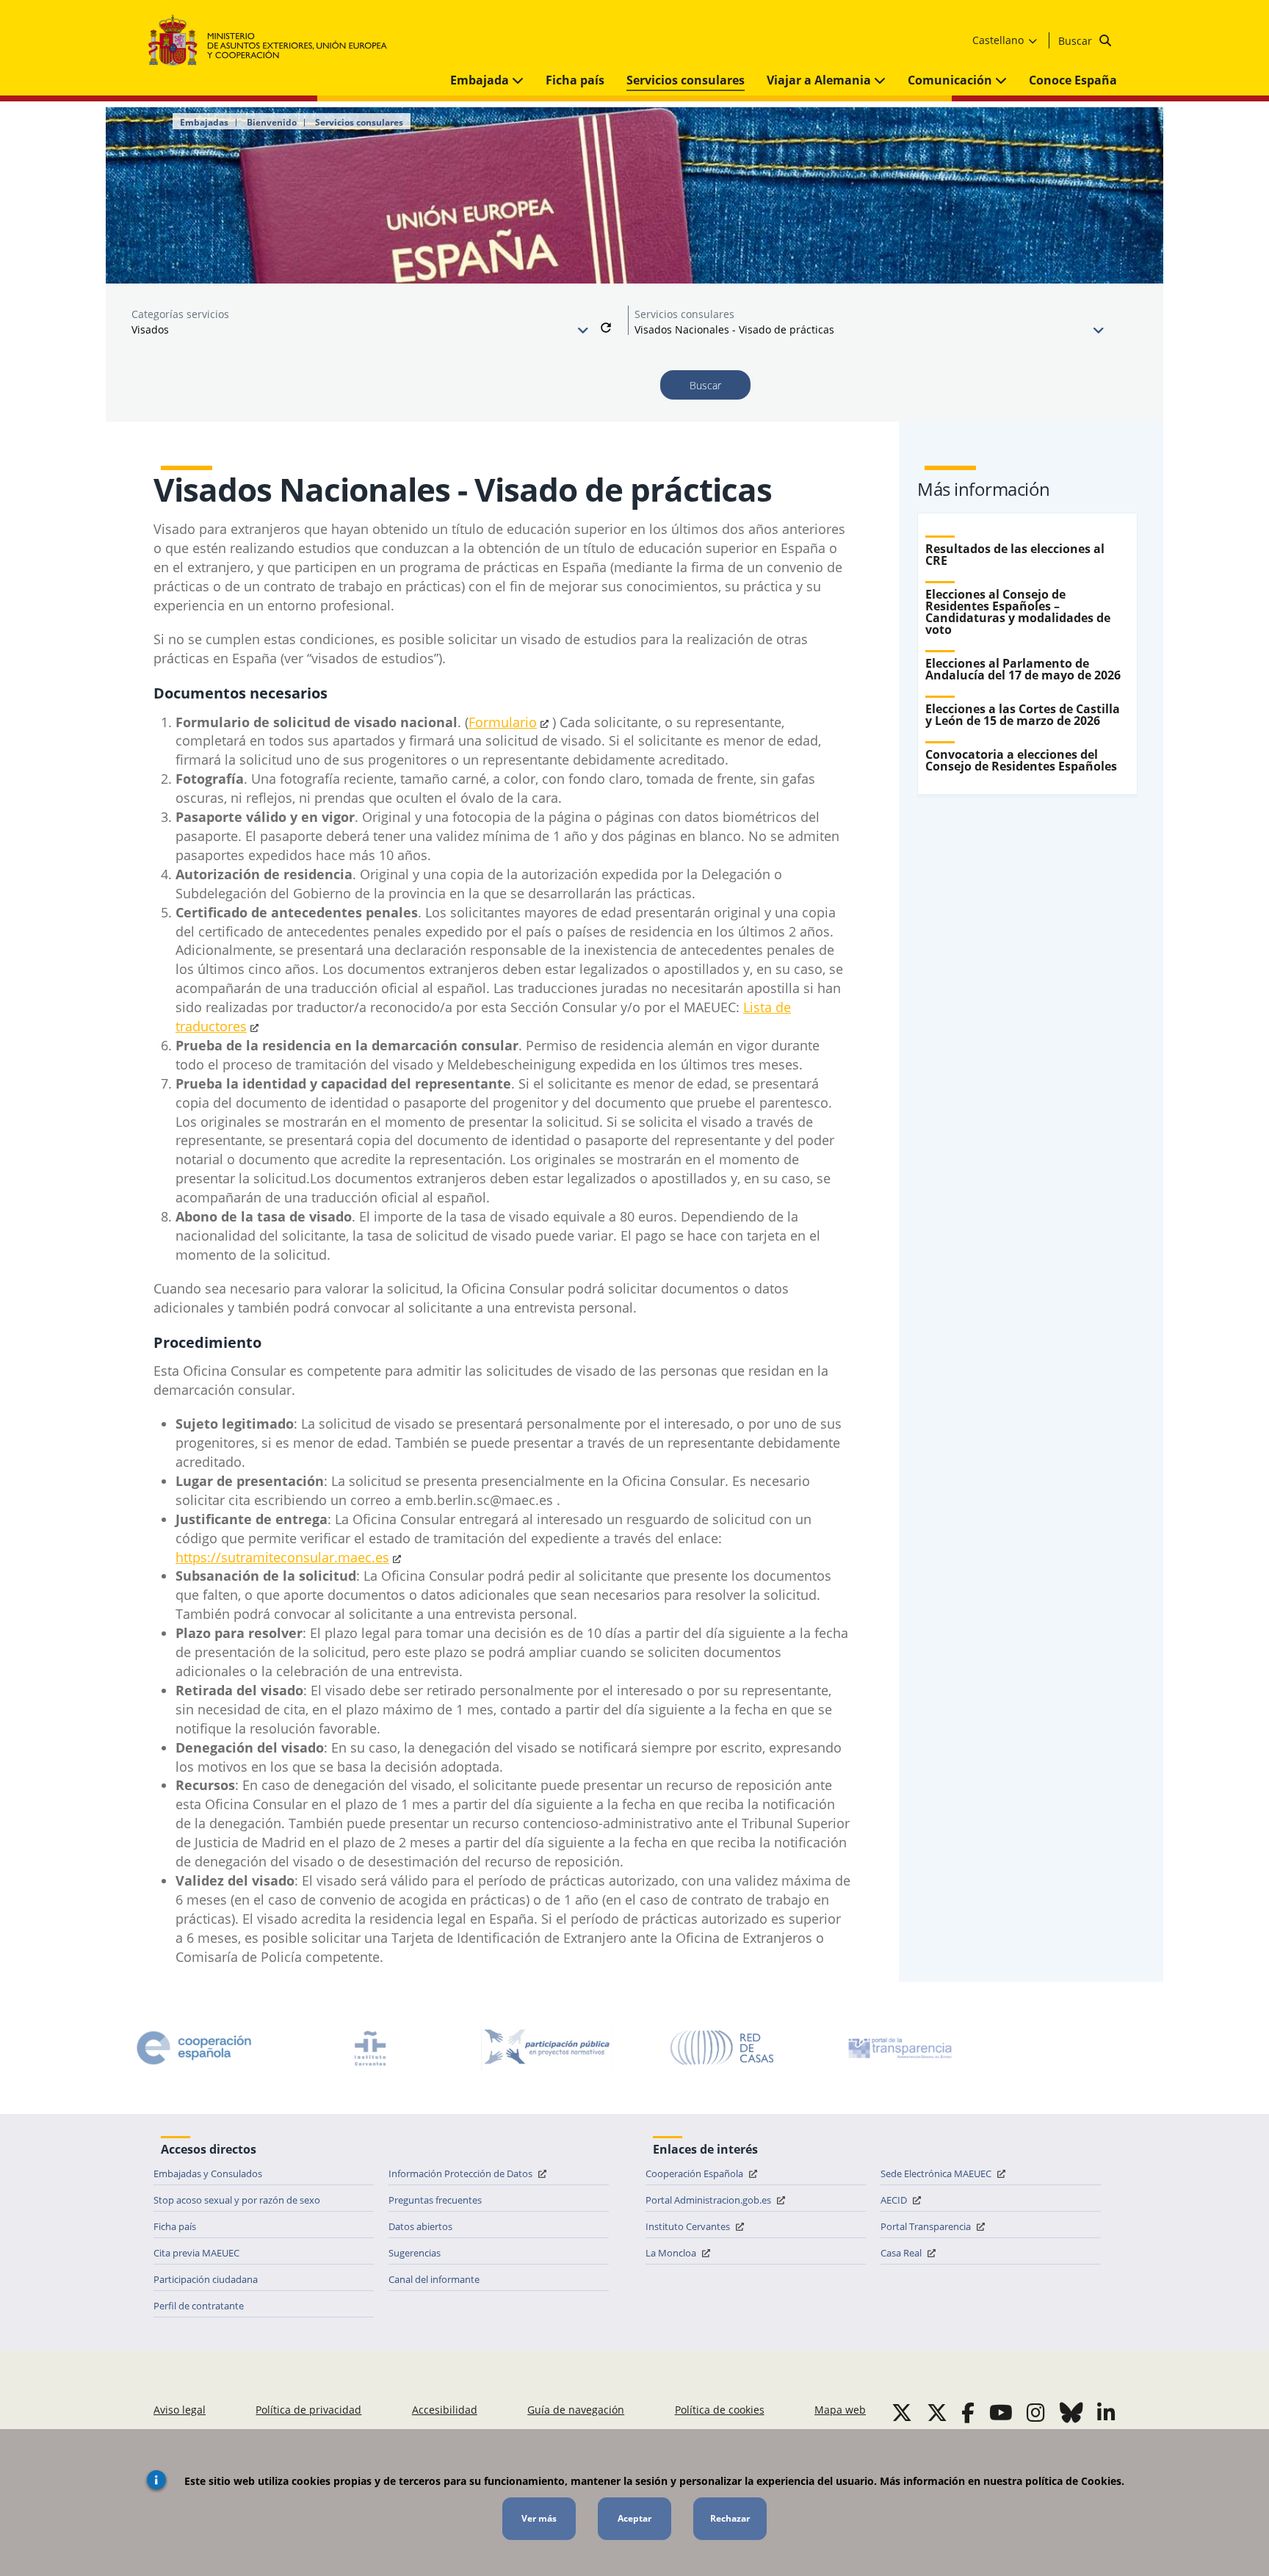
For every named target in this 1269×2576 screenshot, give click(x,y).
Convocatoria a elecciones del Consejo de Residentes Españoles (1021, 760)
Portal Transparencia (927, 2226)
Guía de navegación (576, 2410)
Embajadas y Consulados (208, 2173)
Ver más (539, 2518)
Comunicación (951, 80)
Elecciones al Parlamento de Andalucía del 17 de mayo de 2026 (1023, 669)
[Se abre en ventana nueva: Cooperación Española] (194, 2048)
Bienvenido (272, 123)
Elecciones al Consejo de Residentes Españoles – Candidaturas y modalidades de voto (1018, 612)
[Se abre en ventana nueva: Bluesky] (1071, 2412)
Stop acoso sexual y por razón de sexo (237, 2200)
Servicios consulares (686, 80)
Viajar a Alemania (820, 80)
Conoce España (1073, 80)
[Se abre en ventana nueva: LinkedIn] (1106, 2412)
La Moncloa (672, 2253)
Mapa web (840, 2410)
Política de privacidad (308, 2410)
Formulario (503, 722)
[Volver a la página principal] (275, 41)
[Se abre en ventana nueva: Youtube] (1001, 2412)
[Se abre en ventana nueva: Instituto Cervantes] (370, 2048)
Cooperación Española (695, 2173)
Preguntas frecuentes (435, 2200)
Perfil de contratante (199, 2306)
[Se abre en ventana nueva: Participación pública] (546, 2048)
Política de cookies (720, 2410)
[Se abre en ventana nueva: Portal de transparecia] (899, 2048)
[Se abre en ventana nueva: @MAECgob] (902, 2412)
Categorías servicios (180, 314)
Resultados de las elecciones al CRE (1015, 555)
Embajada (481, 80)
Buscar (1077, 41)
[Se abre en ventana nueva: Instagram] (1036, 2412)
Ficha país (575, 80)
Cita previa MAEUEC (196, 2253)
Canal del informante (434, 2279)
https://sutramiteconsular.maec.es (282, 1557)
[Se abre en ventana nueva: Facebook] (968, 2412)
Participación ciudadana (206, 2279)
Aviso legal (180, 2410)
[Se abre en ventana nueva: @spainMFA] (937, 2412)
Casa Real (902, 2253)
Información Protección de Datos (462, 2173)
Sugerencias (415, 2253)
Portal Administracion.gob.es (709, 2200)
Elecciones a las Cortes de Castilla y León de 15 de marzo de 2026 (1023, 715)
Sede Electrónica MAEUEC (937, 2173)
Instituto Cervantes (689, 2226)
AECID (895, 2200)
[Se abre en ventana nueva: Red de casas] (723, 2048)
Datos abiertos (420, 2226)
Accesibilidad (445, 2410)
